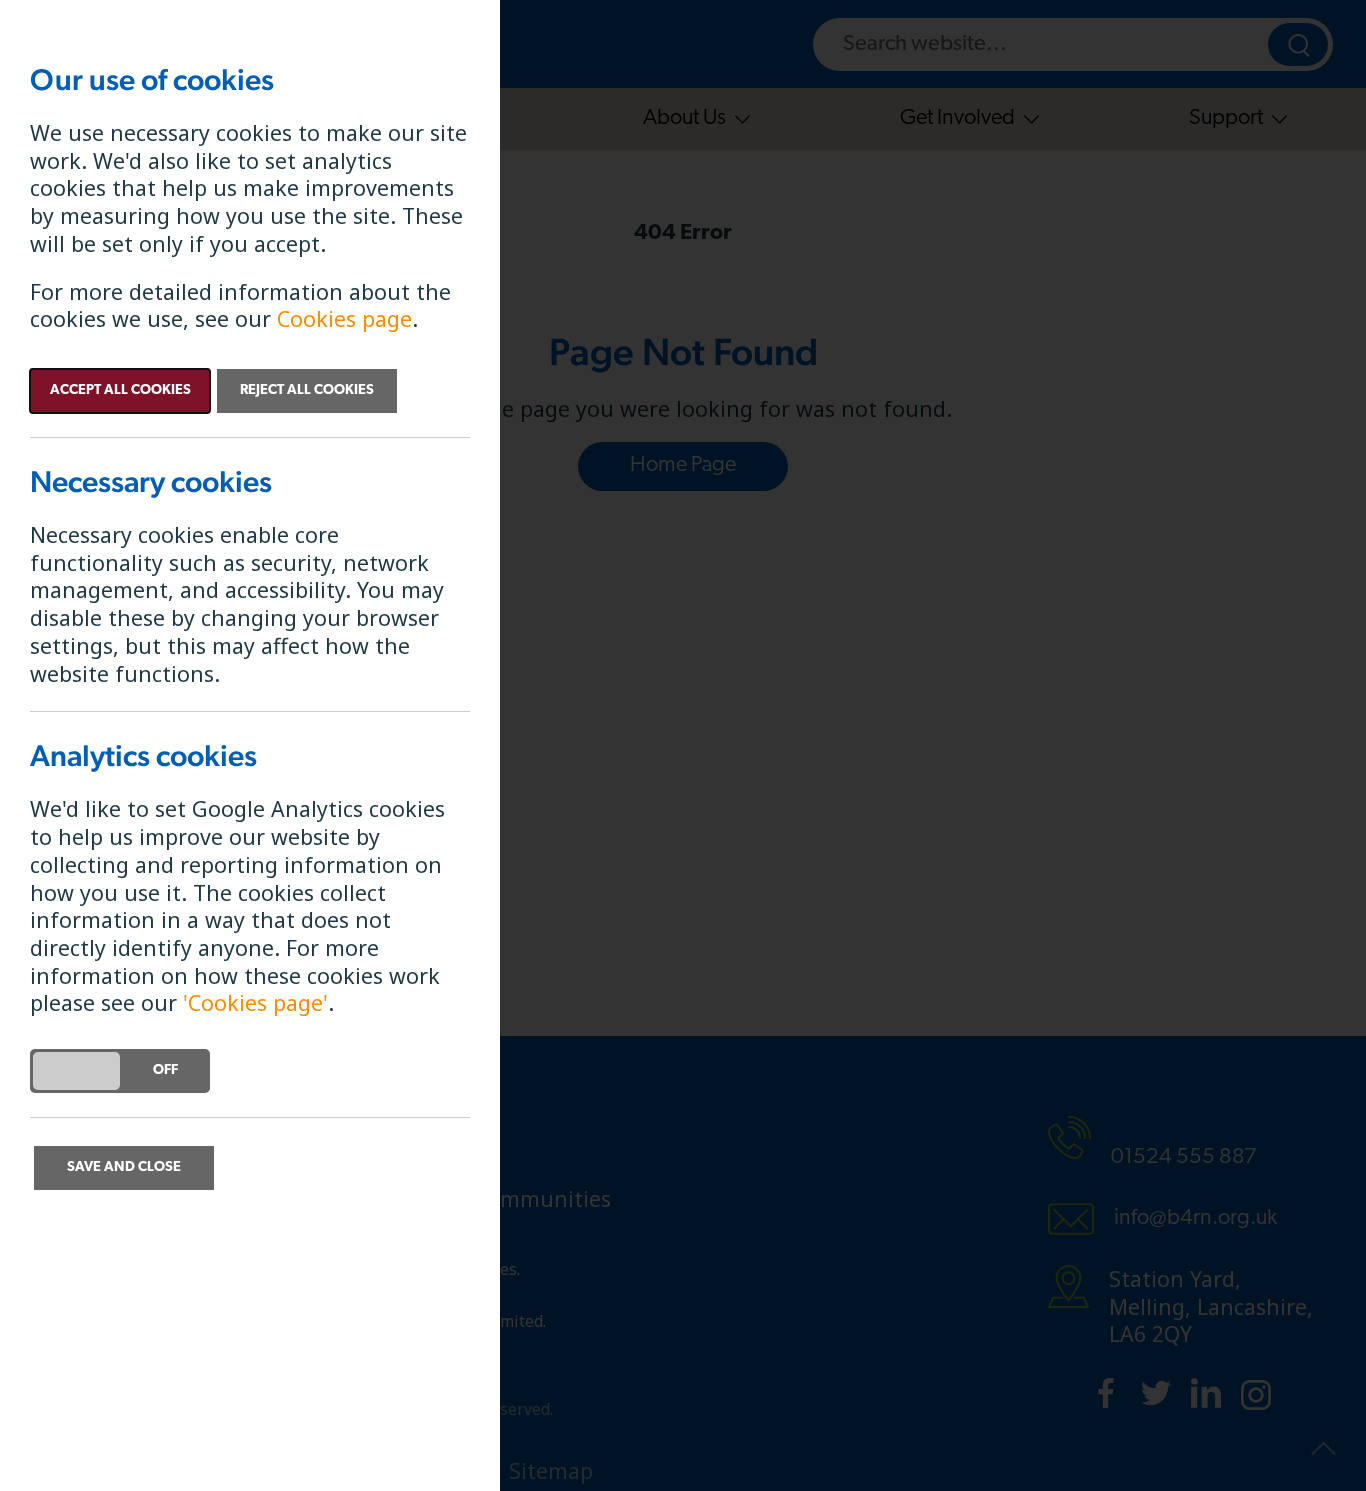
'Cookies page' (255, 1002)
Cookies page (344, 318)
